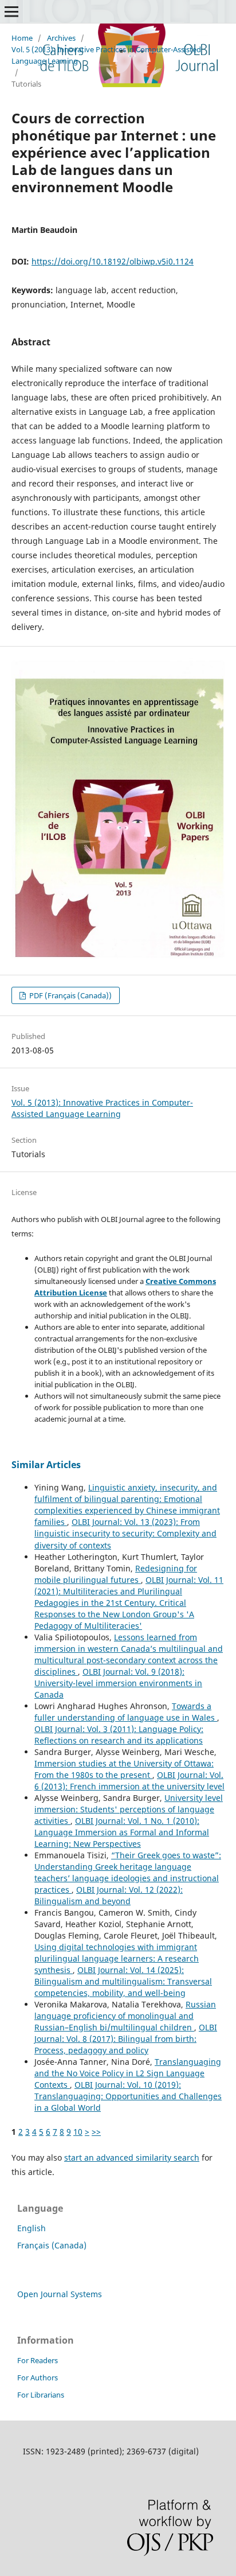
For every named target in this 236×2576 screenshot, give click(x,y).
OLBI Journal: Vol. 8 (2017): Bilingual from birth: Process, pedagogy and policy (126, 2039)
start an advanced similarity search (132, 2157)
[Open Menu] (11, 11)
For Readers (38, 2360)
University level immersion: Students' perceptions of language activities (129, 1809)
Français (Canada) (52, 2245)
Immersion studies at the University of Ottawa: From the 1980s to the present (124, 1769)
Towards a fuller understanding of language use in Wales (126, 1712)
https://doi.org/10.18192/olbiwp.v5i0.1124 (113, 261)
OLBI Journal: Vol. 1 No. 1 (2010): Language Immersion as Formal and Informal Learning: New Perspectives (122, 1832)
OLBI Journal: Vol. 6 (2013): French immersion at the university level (129, 1781)
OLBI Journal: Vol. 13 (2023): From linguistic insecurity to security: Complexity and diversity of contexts (125, 1533)
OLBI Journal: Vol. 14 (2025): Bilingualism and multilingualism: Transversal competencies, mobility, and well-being (123, 1981)
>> (96, 2132)
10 (78, 2132)
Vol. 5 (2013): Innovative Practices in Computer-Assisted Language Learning (106, 55)
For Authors (38, 2377)
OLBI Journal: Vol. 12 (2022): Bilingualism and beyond (109, 1895)
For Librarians (41, 2395)
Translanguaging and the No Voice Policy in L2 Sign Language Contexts (128, 2073)
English (32, 2228)
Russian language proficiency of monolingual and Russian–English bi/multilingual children (125, 2016)
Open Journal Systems (60, 2294)
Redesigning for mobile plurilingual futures (116, 1574)
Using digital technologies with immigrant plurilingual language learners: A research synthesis (117, 1958)
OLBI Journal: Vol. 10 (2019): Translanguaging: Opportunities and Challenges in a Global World (128, 2096)
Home (22, 38)
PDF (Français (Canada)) (70, 995)
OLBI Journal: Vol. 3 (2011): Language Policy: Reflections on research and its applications (119, 1735)
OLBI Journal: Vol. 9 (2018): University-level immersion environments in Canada (118, 1683)
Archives (61, 38)
